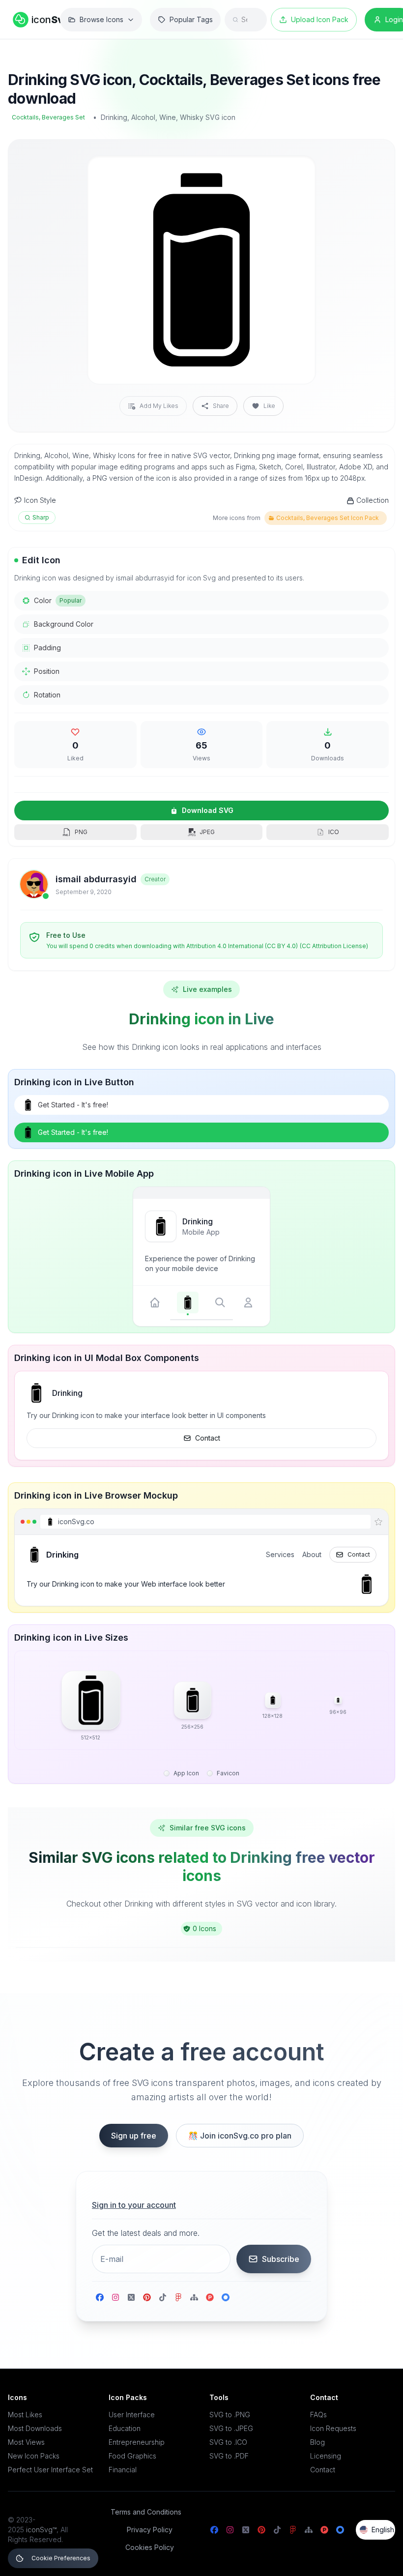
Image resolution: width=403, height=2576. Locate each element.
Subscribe (281, 2259)
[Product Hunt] (210, 2297)
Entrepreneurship (137, 2442)
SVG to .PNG (230, 2415)
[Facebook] (100, 2297)
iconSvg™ (41, 2530)
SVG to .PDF (229, 2456)
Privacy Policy (150, 2530)
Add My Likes (159, 406)
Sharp (41, 517)
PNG (81, 832)
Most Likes (25, 2415)
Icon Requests (333, 2428)
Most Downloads (35, 2428)
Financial (123, 2470)
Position (47, 671)
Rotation (47, 695)
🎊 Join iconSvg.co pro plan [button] (240, 2136)
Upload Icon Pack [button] (320, 19)
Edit (296, 171)
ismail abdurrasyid (96, 879)
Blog (317, 2442)
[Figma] (178, 2297)
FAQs (318, 2415)
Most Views (26, 2442)
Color (58, 600)
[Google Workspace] (226, 2297)
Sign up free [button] (134, 2136)
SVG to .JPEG (231, 2428)
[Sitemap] (194, 2297)
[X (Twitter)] (131, 2297)
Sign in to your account (134, 2205)
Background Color (64, 624)
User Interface (132, 2415)
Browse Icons (101, 19)
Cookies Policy (150, 2547)
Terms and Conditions (146, 2512)
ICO (334, 832)
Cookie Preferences (61, 2558)
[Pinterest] (147, 2297)
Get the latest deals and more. (146, 2233)
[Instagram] (115, 2297)
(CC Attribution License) (334, 946)
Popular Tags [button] (191, 19)
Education (125, 2428)
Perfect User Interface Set (50, 2470)
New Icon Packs (34, 2456)
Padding (47, 648)
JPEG (207, 832)
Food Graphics (132, 2456)
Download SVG (208, 810)
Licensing (326, 2456)
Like (269, 406)
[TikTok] (163, 2297)
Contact (208, 1438)
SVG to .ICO (228, 2442)
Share (221, 406)
